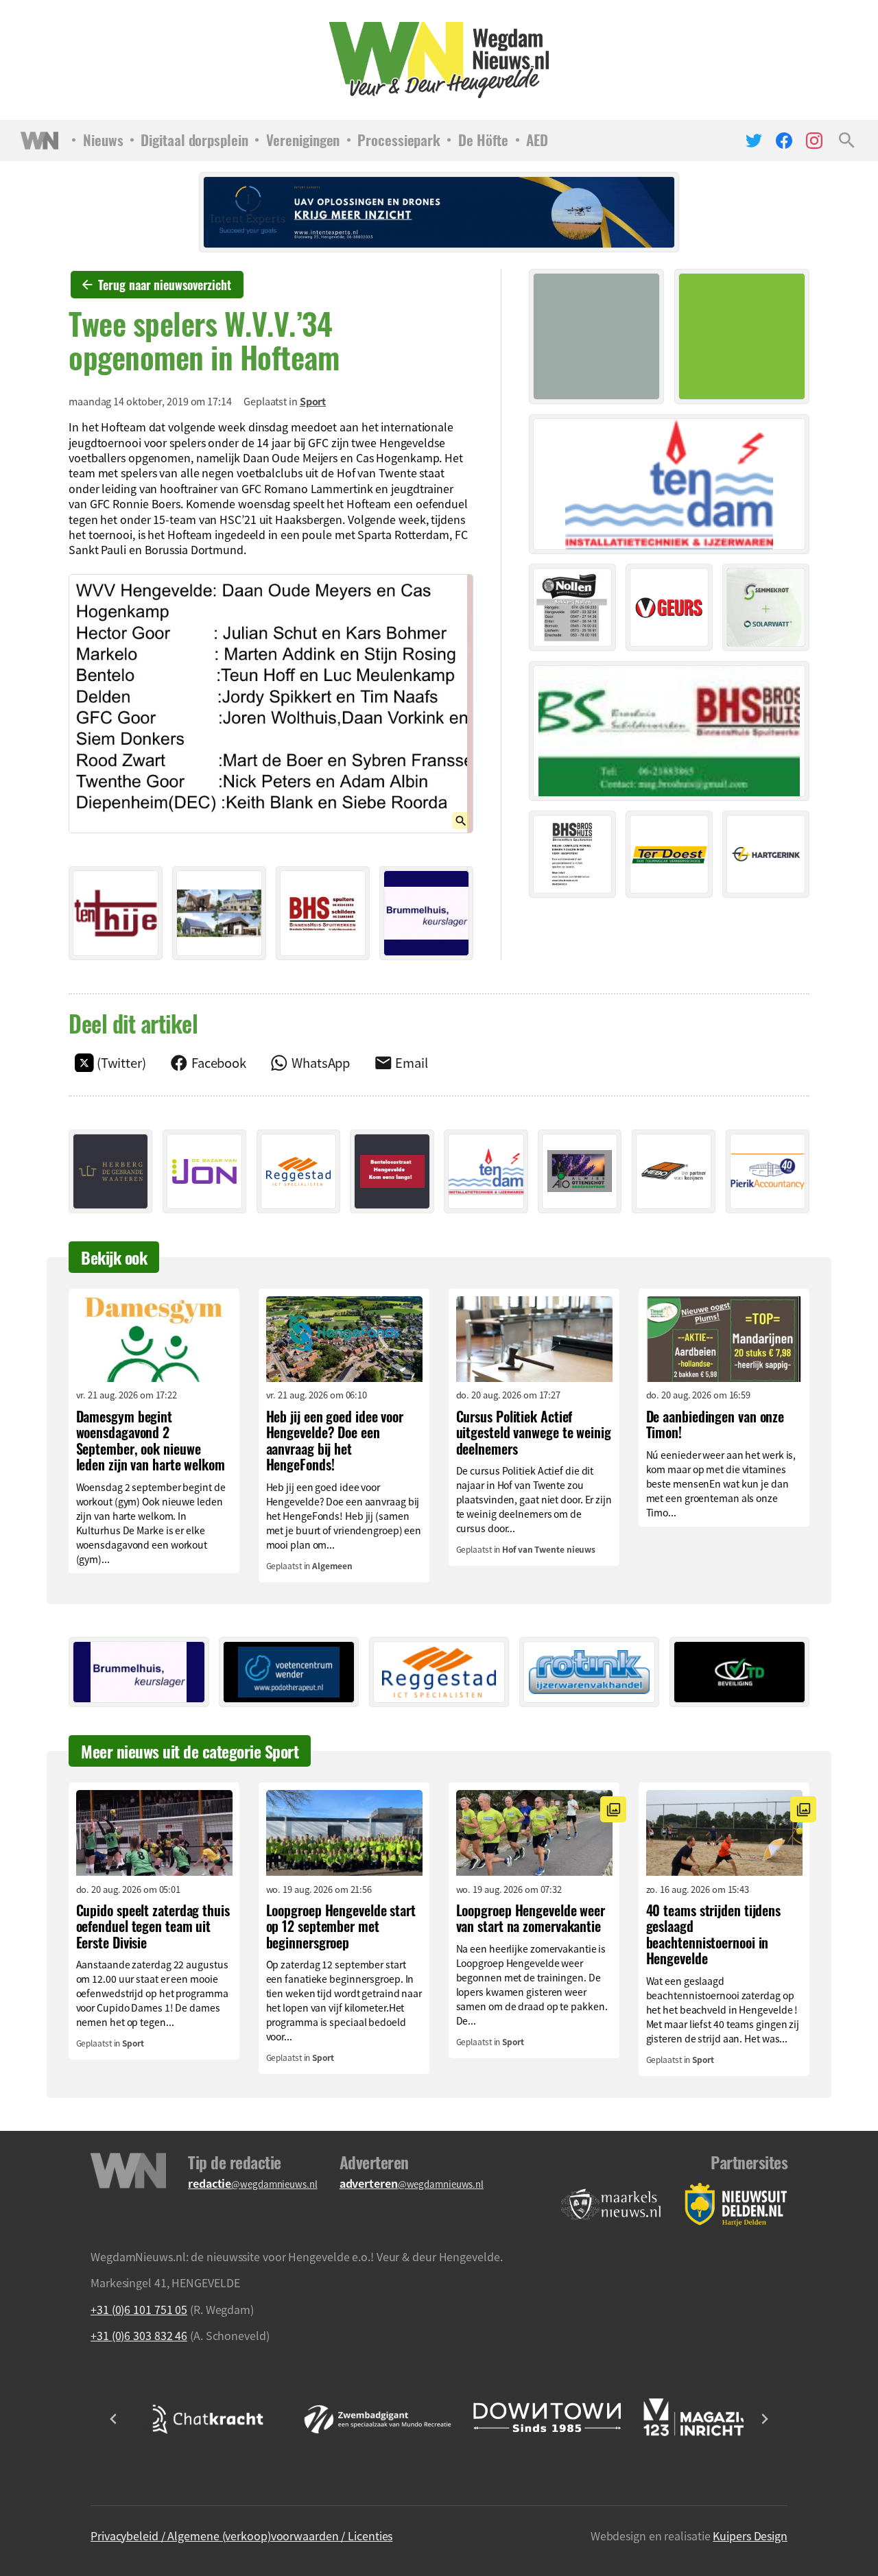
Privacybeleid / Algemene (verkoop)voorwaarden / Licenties (241, 2536)
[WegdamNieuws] (439, 60)
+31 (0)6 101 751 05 (139, 2309)
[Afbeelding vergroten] (271, 704)
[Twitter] (754, 141)
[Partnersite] (611, 2205)
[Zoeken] (847, 141)
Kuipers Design (750, 2536)
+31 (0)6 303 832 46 (139, 2335)
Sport (313, 401)
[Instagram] (814, 141)
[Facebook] (784, 141)
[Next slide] (764, 2419)
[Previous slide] (114, 2419)
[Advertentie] (116, 913)
